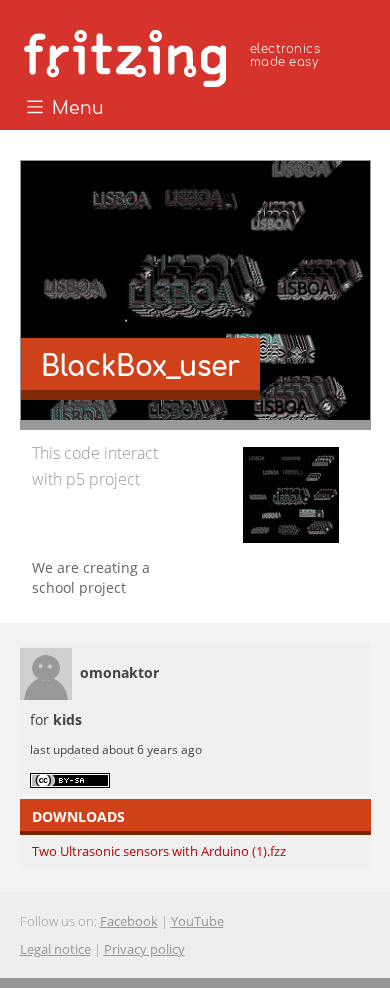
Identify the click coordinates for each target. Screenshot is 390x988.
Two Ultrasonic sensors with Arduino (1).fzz (159, 851)
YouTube (197, 921)
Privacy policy (144, 949)
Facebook (129, 921)
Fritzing (175, 55)
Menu (75, 109)
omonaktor (119, 672)
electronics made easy (285, 55)
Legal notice (55, 949)
